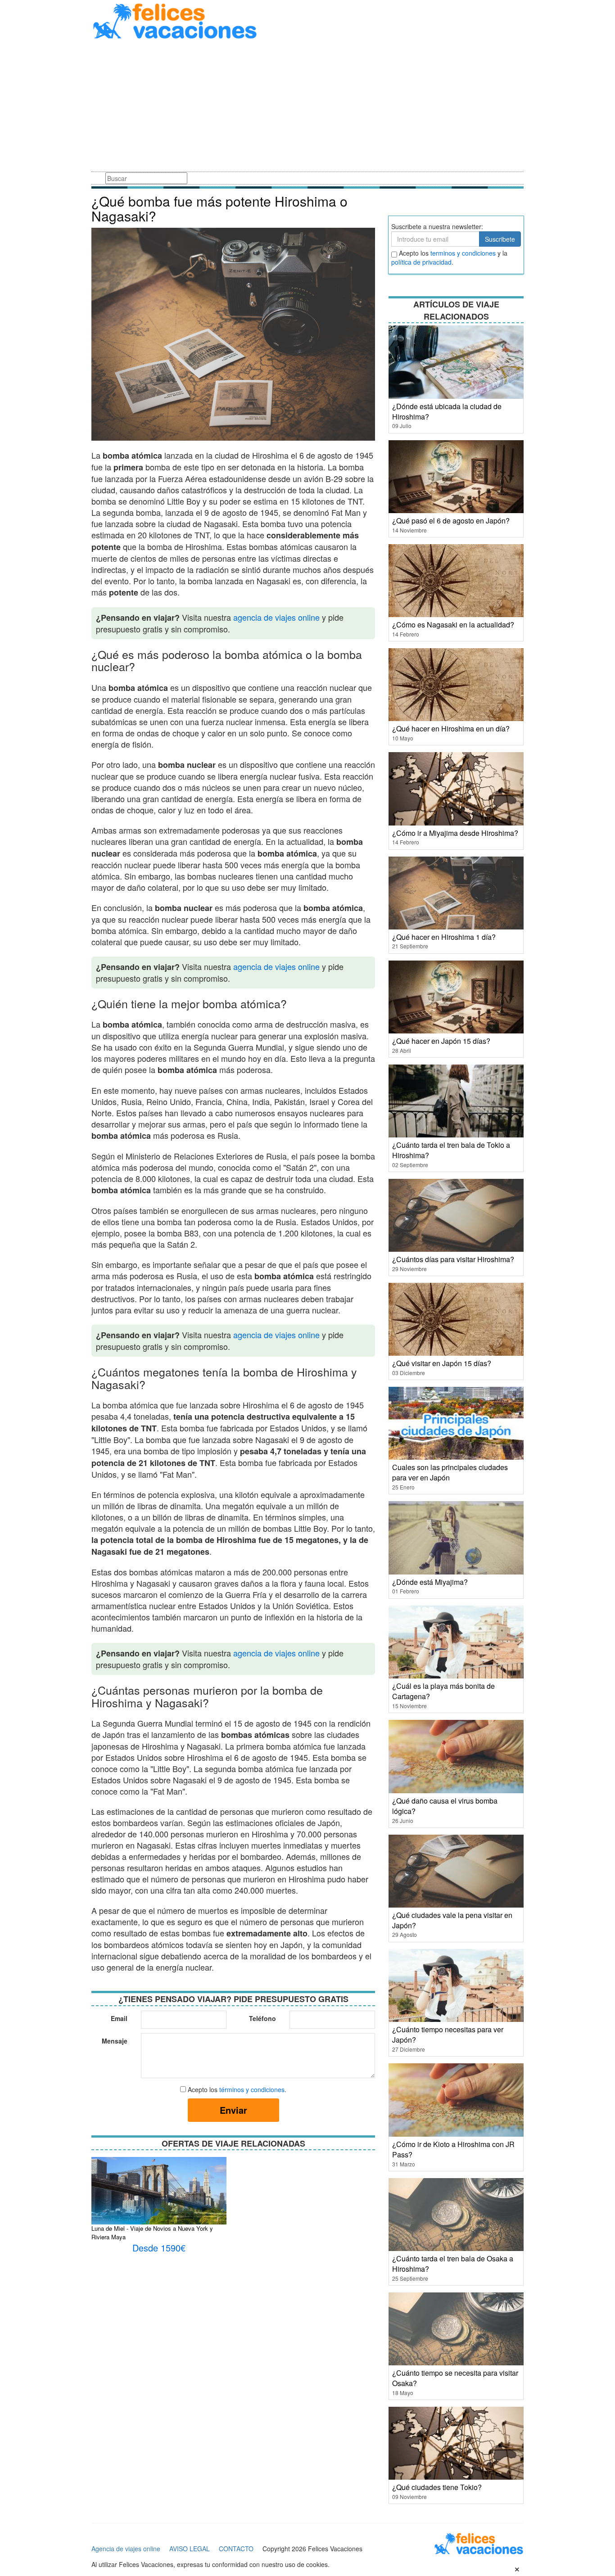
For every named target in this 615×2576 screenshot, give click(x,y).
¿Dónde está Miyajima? (430, 1582)
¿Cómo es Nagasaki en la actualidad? (453, 625)
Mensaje (115, 2041)
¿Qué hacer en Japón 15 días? (441, 1041)
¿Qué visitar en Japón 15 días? (442, 1363)
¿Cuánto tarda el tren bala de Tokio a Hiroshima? (451, 1150)
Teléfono (262, 2018)
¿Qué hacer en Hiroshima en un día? (451, 729)
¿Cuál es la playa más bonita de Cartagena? (443, 1691)
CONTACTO (236, 2549)
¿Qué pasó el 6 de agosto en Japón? (451, 521)
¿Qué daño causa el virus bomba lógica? (445, 1806)
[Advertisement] (307, 107)
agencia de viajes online (276, 617)
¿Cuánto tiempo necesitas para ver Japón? (448, 2035)
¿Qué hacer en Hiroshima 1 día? (444, 937)
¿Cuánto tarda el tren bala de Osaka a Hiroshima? (453, 2264)
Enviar (233, 2110)
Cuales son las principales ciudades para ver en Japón (450, 1472)
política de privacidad (421, 262)
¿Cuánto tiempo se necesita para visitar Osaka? (455, 2378)
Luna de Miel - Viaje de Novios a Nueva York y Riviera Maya (152, 2233)
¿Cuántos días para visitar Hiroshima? (453, 1259)
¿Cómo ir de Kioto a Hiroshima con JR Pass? (453, 2149)
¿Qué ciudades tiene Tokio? (437, 2487)
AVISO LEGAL (190, 2549)
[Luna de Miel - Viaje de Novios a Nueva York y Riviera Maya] (159, 2206)
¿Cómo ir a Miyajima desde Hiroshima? (455, 833)
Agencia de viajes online (126, 2549)
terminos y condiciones (463, 253)
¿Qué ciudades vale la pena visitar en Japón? (452, 1920)
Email (119, 2018)
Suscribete (500, 239)
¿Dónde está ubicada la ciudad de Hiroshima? (447, 411)
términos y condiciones (252, 2089)
